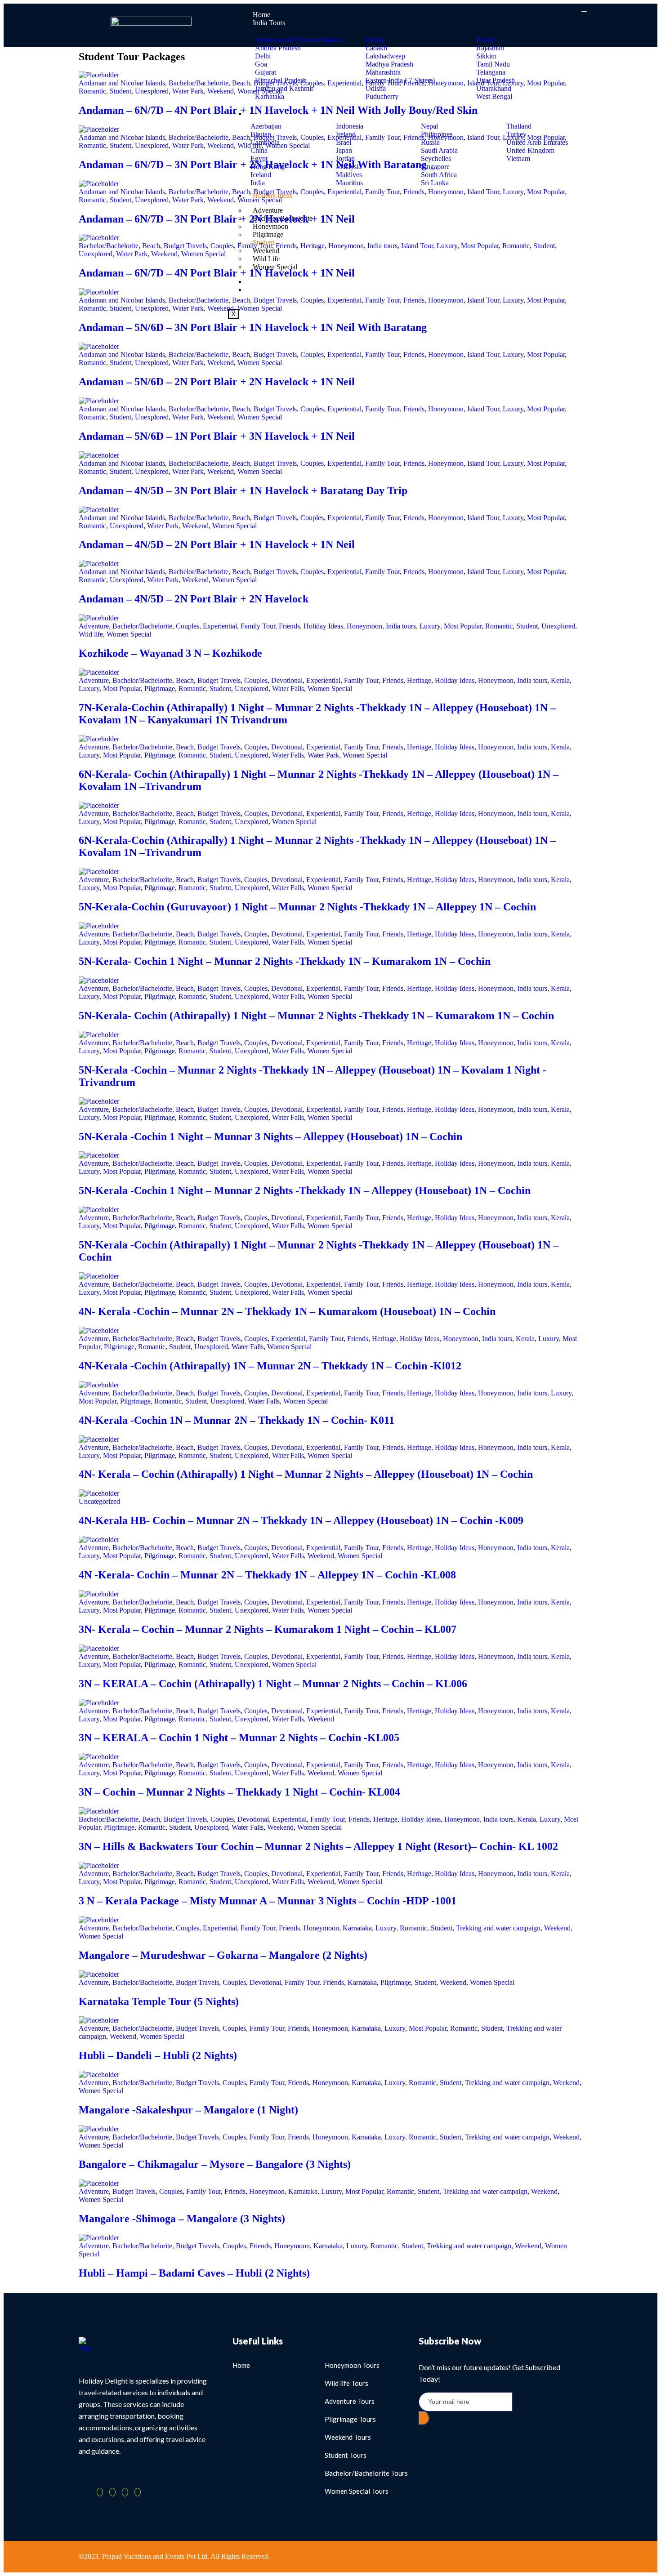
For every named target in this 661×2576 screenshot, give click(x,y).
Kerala (560, 680)
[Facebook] (100, 2492)
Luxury (513, 83)
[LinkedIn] (125, 2492)
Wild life (250, 145)
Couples (312, 83)
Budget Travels (275, 83)
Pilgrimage (160, 689)
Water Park (188, 91)
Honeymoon (446, 83)
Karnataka (357, 1928)
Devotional (287, 680)
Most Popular (546, 83)
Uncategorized (99, 1501)
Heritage (313, 246)
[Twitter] (112, 2492)
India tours (382, 246)
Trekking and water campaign (498, 1928)
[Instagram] (138, 2492)
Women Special (260, 91)
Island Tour (483, 83)
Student (121, 91)
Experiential (344, 83)
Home (261, 15)
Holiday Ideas (323, 626)
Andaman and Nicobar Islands (122, 83)
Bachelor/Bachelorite (199, 83)
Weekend (221, 91)
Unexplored (152, 91)
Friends (414, 83)
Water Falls (288, 689)
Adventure (94, 626)
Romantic (92, 91)
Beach (241, 83)
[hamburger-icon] (584, 11)
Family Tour (382, 83)
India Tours (269, 23)
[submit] (424, 2418)
